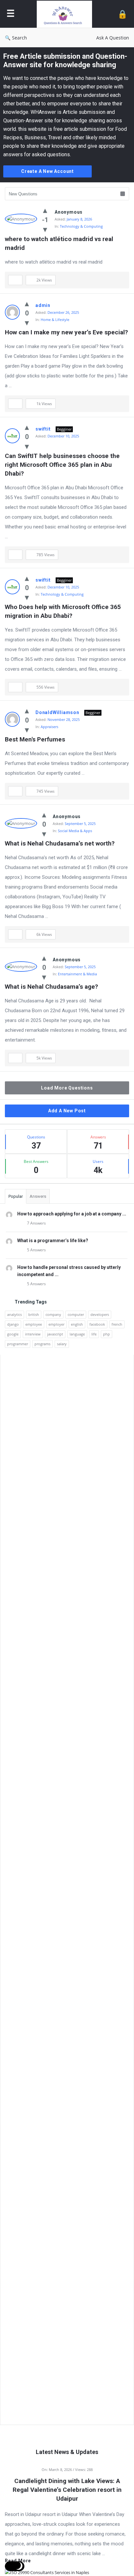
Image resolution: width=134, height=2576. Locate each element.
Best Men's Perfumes (35, 739)
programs (42, 1344)
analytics (14, 1314)
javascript (55, 1334)
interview (33, 1334)
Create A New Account (47, 171)
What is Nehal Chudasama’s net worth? (60, 843)
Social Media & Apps (75, 831)
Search (20, 38)
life (94, 1334)
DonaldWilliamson (57, 712)
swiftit (43, 429)
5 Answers (36, 1250)
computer (76, 1314)
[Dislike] (45, 229)
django (13, 1324)
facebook (97, 1324)
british (34, 1314)
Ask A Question (113, 38)
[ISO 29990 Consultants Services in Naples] (47, 2572)
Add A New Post (67, 1111)
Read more (18, 2561)
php (107, 1334)
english (77, 1324)
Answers (38, 1196)
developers (100, 1314)
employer (56, 1324)
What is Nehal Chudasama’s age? (51, 987)
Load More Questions (67, 1088)
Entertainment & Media (77, 974)
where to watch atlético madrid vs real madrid (60, 243)
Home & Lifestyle (55, 320)
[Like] (45, 210)
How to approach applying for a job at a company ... (72, 1214)
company (53, 1314)
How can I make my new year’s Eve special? (66, 332)
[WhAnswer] (66, 14)
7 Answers (36, 1223)
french (117, 1324)
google (13, 1334)
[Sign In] (122, 14)
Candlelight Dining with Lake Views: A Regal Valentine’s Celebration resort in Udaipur (67, 2490)
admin (43, 305)
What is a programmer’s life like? (53, 1241)
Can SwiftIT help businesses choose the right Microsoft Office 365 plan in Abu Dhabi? (63, 465)
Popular (16, 1196)
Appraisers (49, 727)
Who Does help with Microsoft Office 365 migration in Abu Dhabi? (64, 611)
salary (62, 1344)
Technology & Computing (81, 226)
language (77, 1334)
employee (34, 1324)
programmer (18, 1344)
